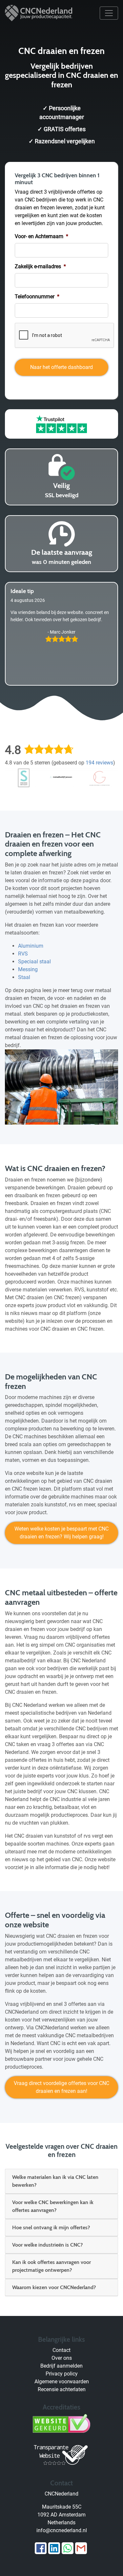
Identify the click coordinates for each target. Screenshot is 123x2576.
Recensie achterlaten (62, 2389)
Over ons (62, 2358)
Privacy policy (62, 2374)
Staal (24, 977)
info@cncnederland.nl (62, 2530)
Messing (28, 969)
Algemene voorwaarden (62, 2382)
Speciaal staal (34, 962)
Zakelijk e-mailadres (40, 266)
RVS (23, 954)
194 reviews (99, 763)
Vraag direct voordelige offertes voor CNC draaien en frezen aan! (61, 2087)
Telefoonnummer (37, 297)
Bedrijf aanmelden (61, 2366)
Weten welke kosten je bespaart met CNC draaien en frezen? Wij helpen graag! (61, 1533)
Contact (61, 2350)
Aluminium (31, 946)
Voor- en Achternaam (41, 236)
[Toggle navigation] (109, 13)
